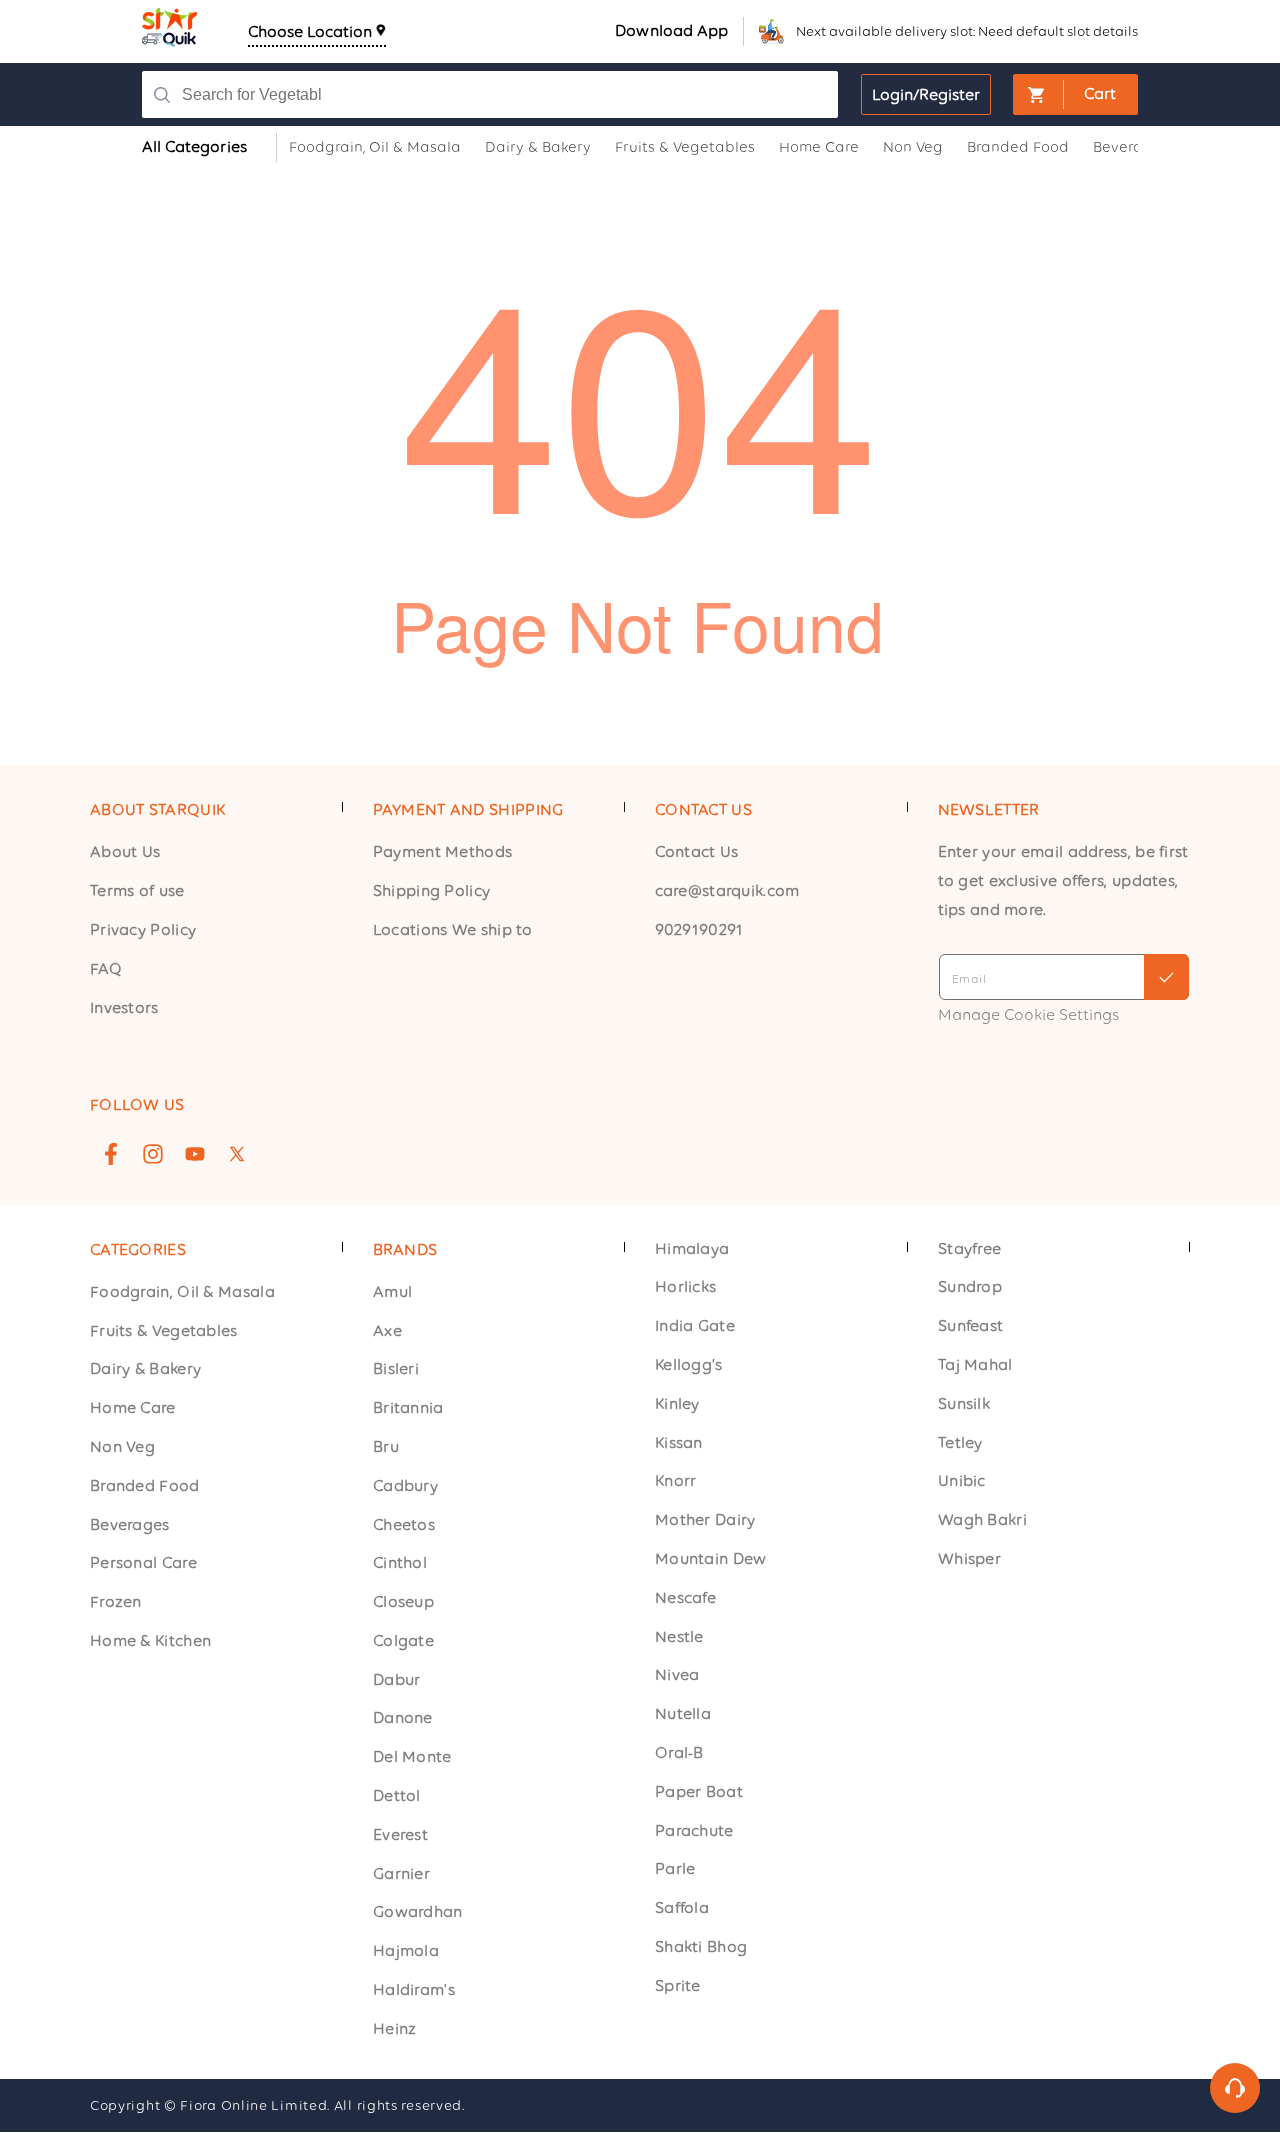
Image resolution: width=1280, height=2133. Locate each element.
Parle (675, 1869)
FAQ (106, 967)
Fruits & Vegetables (164, 1330)
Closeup (403, 1602)
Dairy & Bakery (145, 1369)
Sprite (678, 1985)
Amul (392, 1291)
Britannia (408, 1408)
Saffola (682, 1908)
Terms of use (137, 890)
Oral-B (679, 1753)
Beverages (130, 1524)
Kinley (677, 1403)
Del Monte (412, 1757)
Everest (400, 1834)
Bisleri (396, 1369)
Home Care (133, 1408)
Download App (671, 30)
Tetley (960, 1442)
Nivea (677, 1675)
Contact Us (697, 851)
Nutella (683, 1714)
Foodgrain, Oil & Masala (182, 1291)
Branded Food (145, 1485)
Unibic (962, 1481)
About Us (125, 851)
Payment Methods (443, 851)
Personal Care (143, 1563)
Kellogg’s (689, 1365)
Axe (387, 1330)
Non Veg (122, 1446)
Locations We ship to (453, 929)
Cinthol (400, 1563)
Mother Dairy (705, 1520)
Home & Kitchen (150, 1640)
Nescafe (685, 1597)
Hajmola (406, 1951)
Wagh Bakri (982, 1520)
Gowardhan (418, 1912)
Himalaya (692, 1248)
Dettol (397, 1796)
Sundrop (970, 1287)
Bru (386, 1446)
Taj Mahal (975, 1365)
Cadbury (405, 1485)
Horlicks (685, 1287)
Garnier (401, 1873)
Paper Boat (699, 1791)
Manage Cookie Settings (1028, 1014)
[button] (1075, 94)
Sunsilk (964, 1403)
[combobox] (486, 94)
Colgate (403, 1640)
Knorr (676, 1481)
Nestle (679, 1636)
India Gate (695, 1326)
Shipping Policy (432, 890)
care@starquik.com (727, 890)
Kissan (679, 1442)
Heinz (395, 2028)
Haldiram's (414, 1990)
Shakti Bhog (701, 1947)
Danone (403, 1718)
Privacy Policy (143, 929)
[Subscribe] (1166, 977)
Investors (124, 1006)
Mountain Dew (711, 1559)
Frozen (116, 1602)
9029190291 (699, 929)
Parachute (694, 1830)
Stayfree (969, 1248)
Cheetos (404, 1524)
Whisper (969, 1559)
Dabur (397, 1679)
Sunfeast (970, 1326)
